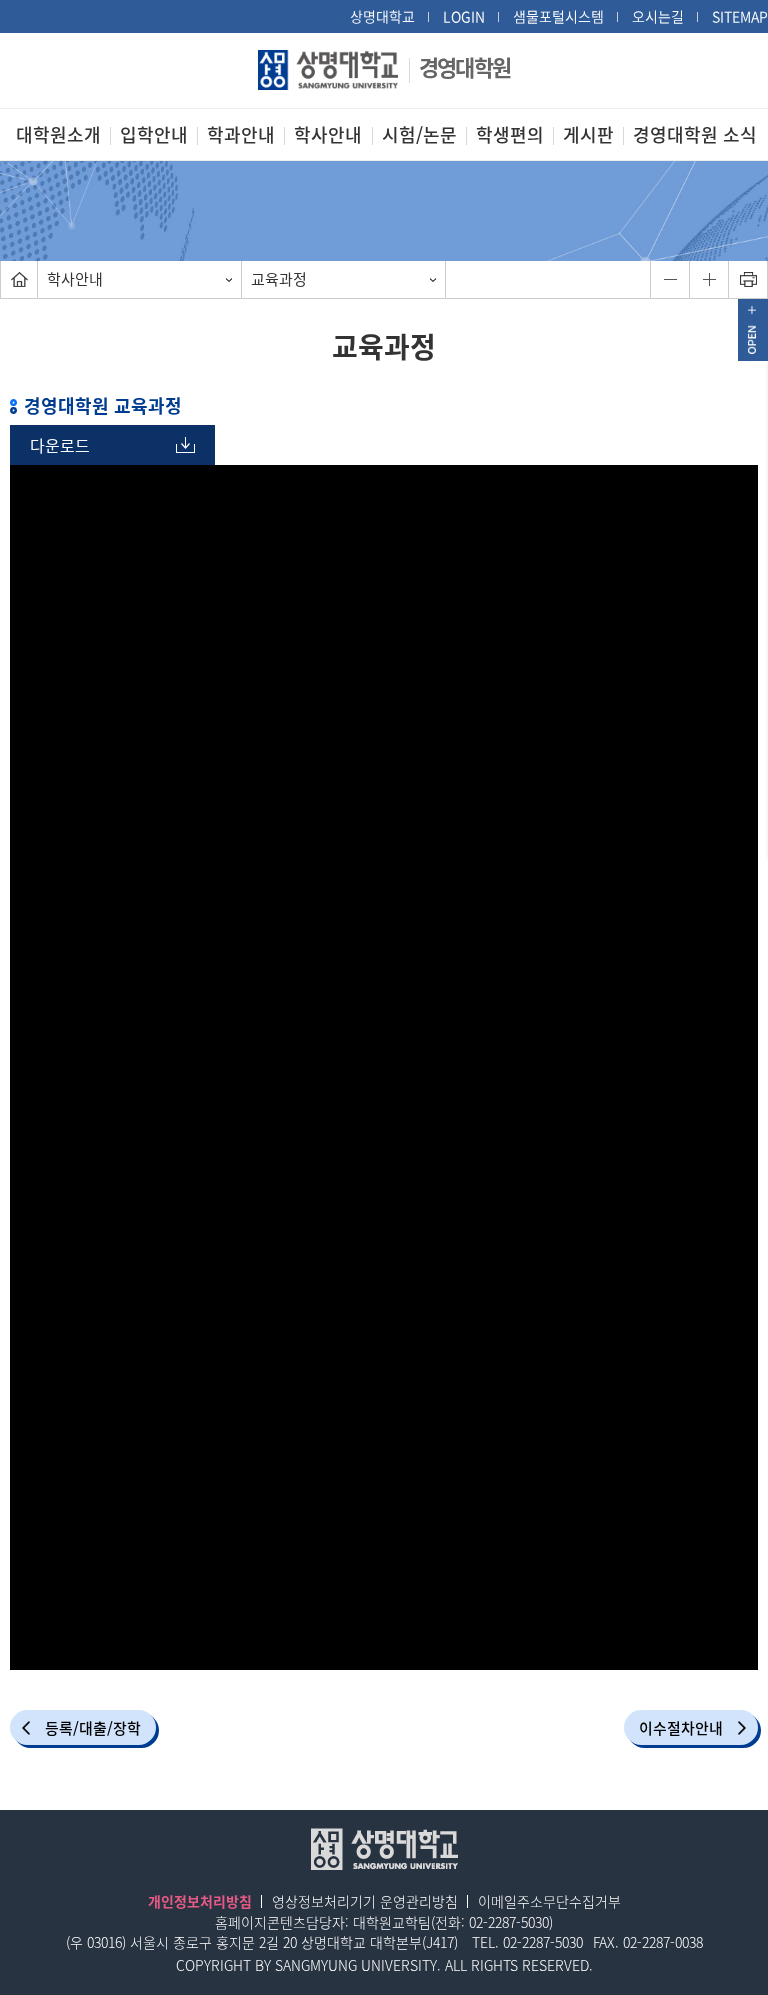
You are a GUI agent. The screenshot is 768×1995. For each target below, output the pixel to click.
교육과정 (279, 279)
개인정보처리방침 (200, 1901)
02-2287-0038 (663, 1942)
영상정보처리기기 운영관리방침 (365, 1901)
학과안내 (241, 134)
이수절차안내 (681, 1728)
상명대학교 (382, 16)
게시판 (588, 134)
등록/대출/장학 (93, 1728)
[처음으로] (19, 279)
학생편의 (510, 134)
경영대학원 (464, 66)
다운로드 (60, 445)
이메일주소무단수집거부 (549, 1901)
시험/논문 (419, 134)
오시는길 (658, 16)
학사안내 (328, 134)
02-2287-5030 (509, 1922)
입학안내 (154, 134)
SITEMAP (740, 16)
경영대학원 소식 (695, 134)
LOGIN (464, 16)
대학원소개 (58, 134)
